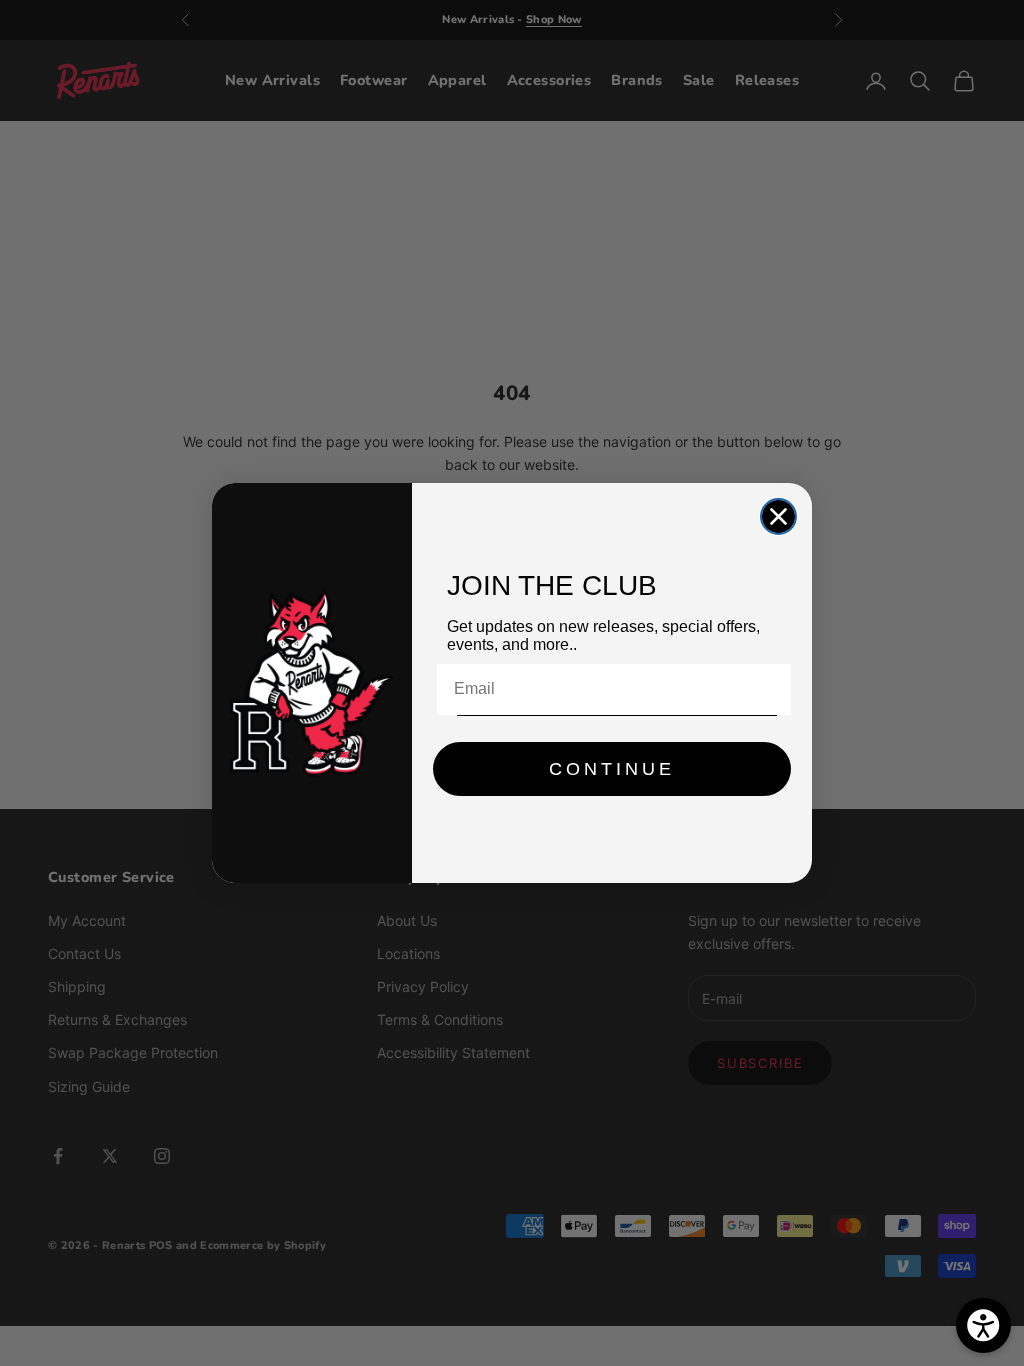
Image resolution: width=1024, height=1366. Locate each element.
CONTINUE (612, 769)
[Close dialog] (778, 516)
